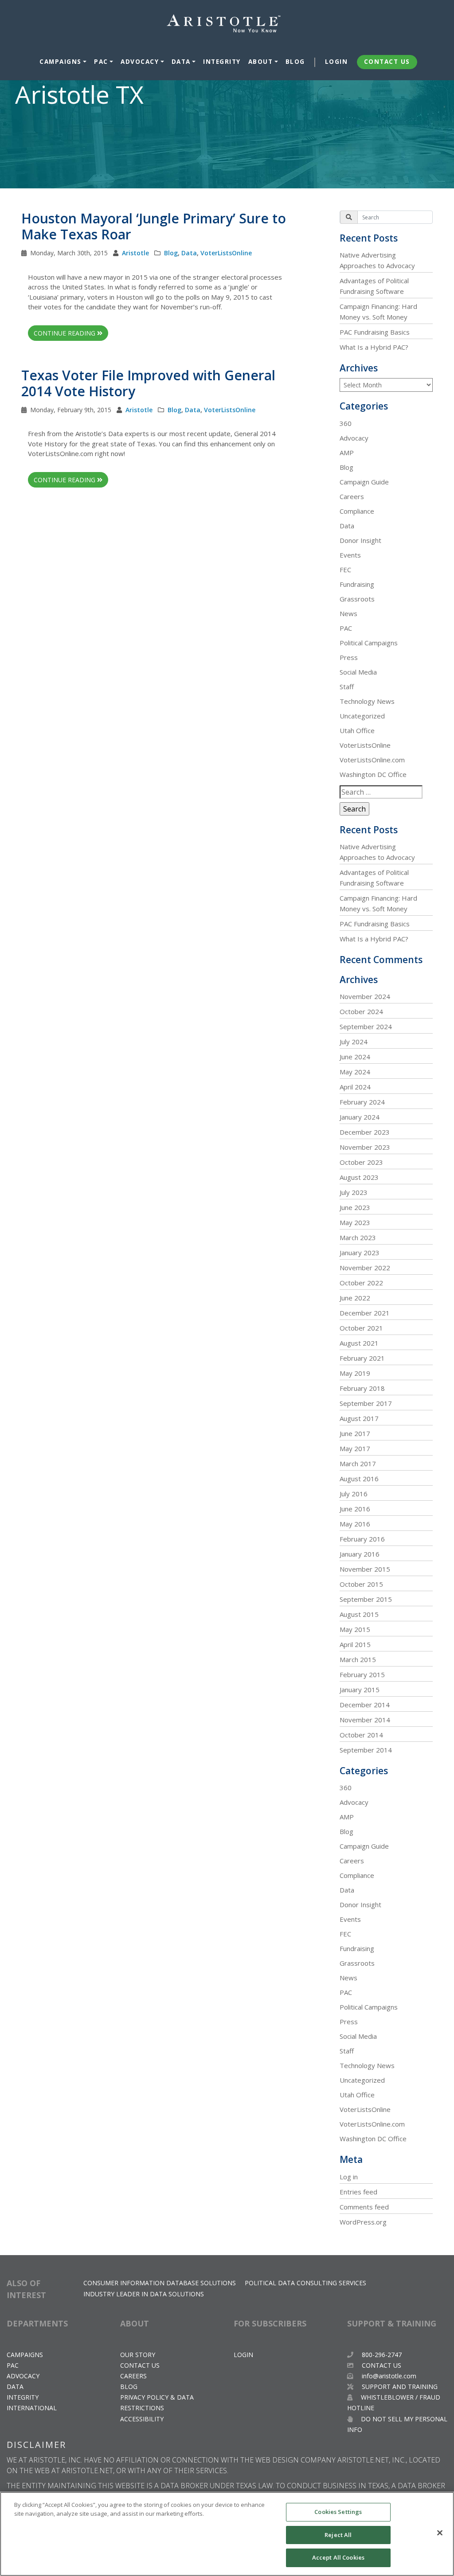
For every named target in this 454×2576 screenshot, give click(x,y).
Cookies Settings (338, 2512)
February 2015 (362, 1674)
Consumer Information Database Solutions (160, 2283)
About (261, 62)
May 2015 (355, 1629)
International (32, 2408)
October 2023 (361, 1162)
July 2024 (354, 1042)
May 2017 (355, 1448)
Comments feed (364, 2207)
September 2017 (366, 1403)
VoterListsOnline (226, 253)
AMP (347, 453)
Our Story (138, 2355)
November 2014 (365, 1720)
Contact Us (387, 62)
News (348, 613)
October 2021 (361, 1328)
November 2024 (365, 996)
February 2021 (362, 1358)
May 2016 (355, 1524)
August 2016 (359, 1479)
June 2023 (355, 1207)
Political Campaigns (369, 643)
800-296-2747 (381, 2355)
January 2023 (360, 1253)
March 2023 (358, 1237)
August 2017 (359, 1418)
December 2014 (365, 1705)
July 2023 (354, 1192)
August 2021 (359, 1343)
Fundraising (357, 584)
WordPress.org (363, 2222)
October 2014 (361, 1735)
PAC (101, 62)
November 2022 (365, 1268)
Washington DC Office (373, 774)
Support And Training (399, 2387)
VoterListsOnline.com (372, 760)
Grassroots (357, 599)
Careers (352, 496)
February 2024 (362, 1102)
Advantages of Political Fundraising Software (374, 286)
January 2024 (360, 1117)
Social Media (358, 672)
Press (349, 657)
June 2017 (355, 1433)
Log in (349, 2177)
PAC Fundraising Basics (375, 332)
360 (346, 423)
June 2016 (355, 1509)
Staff (347, 687)
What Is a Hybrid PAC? (374, 347)
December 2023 (365, 1132)
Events (350, 555)
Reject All (338, 2535)
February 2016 (362, 1539)
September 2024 (366, 1026)
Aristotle (135, 253)
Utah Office (357, 730)
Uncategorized (362, 716)
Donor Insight (360, 540)
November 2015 (365, 1569)
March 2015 (358, 1659)
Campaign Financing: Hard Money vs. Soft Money (378, 312)
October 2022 (361, 1283)
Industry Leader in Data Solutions (144, 2294)
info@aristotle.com (389, 2376)
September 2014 (366, 1750)
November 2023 (365, 1147)
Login (337, 62)
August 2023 (359, 1177)
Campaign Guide (364, 482)
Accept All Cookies (338, 2557)
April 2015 (355, 1644)
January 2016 (360, 1554)
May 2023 (355, 1222)
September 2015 (366, 1599)
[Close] (440, 2533)
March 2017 (358, 1464)
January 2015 (360, 1690)
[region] (227, 2534)
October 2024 (361, 1011)
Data (181, 62)
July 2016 (354, 1494)
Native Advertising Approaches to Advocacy (377, 260)
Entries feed (358, 2192)
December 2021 (365, 1313)
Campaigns (61, 62)
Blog (295, 62)
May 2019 (355, 1373)
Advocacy (140, 62)
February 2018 (362, 1388)
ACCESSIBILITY (142, 2419)
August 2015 (359, 1614)
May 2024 (355, 1072)
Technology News (367, 701)
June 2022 (355, 1298)
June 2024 (355, 1057)
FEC (345, 570)
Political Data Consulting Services (305, 2283)
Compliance (357, 511)
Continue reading (65, 333)
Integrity (222, 62)
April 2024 (355, 1087)
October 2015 (361, 1584)
